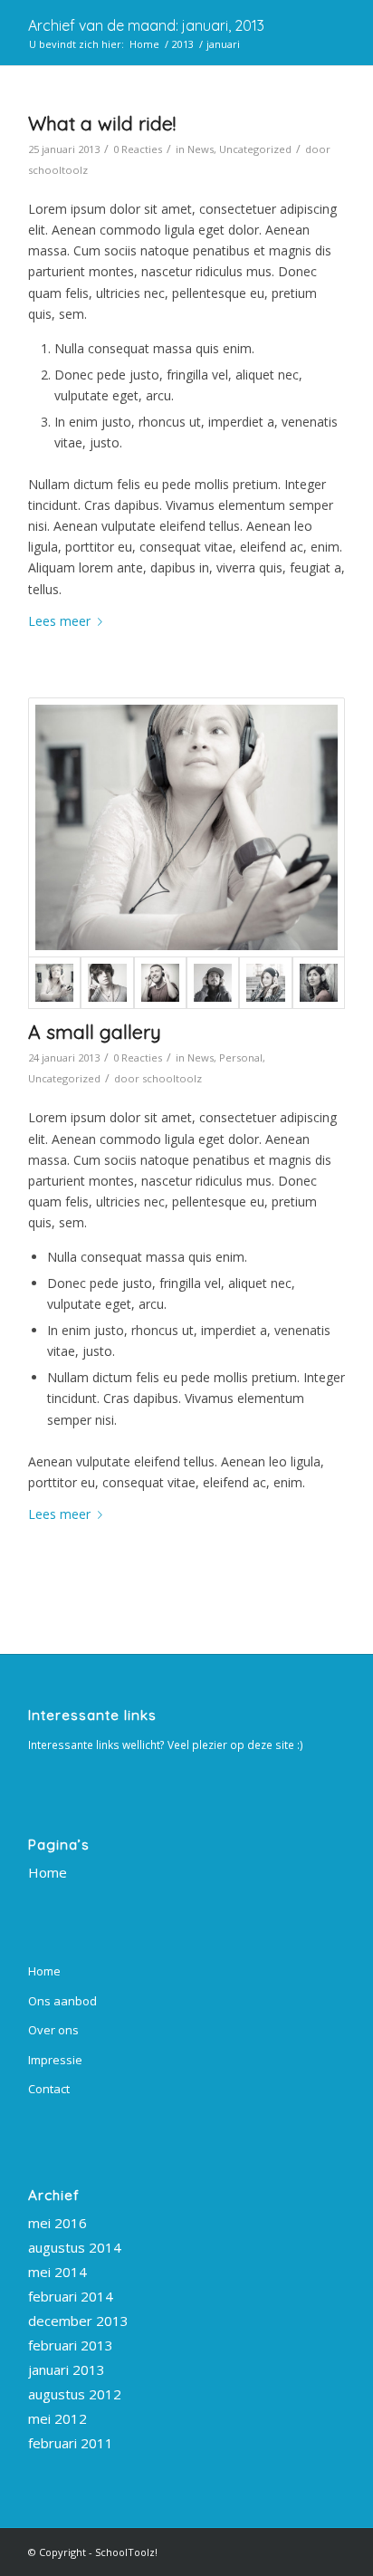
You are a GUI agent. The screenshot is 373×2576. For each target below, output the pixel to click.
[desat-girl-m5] (186, 827)
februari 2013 (71, 2345)
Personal (241, 1057)
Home (48, 1872)
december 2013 (78, 2321)
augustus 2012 (75, 2394)
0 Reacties (138, 149)
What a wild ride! (102, 123)
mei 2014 (57, 2272)
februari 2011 (71, 2443)
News (201, 149)
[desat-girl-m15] (265, 983)
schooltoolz (58, 170)
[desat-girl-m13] (319, 983)
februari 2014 (71, 2296)
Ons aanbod (62, 2001)
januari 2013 (67, 2369)
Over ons (53, 2030)
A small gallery (95, 1032)
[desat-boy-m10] (107, 983)
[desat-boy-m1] (213, 983)
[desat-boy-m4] (160, 983)
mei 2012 (57, 2418)
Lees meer (59, 621)
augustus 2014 (75, 2247)
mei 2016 (57, 2223)
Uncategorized (255, 149)
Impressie (55, 2060)
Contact (49, 2089)
